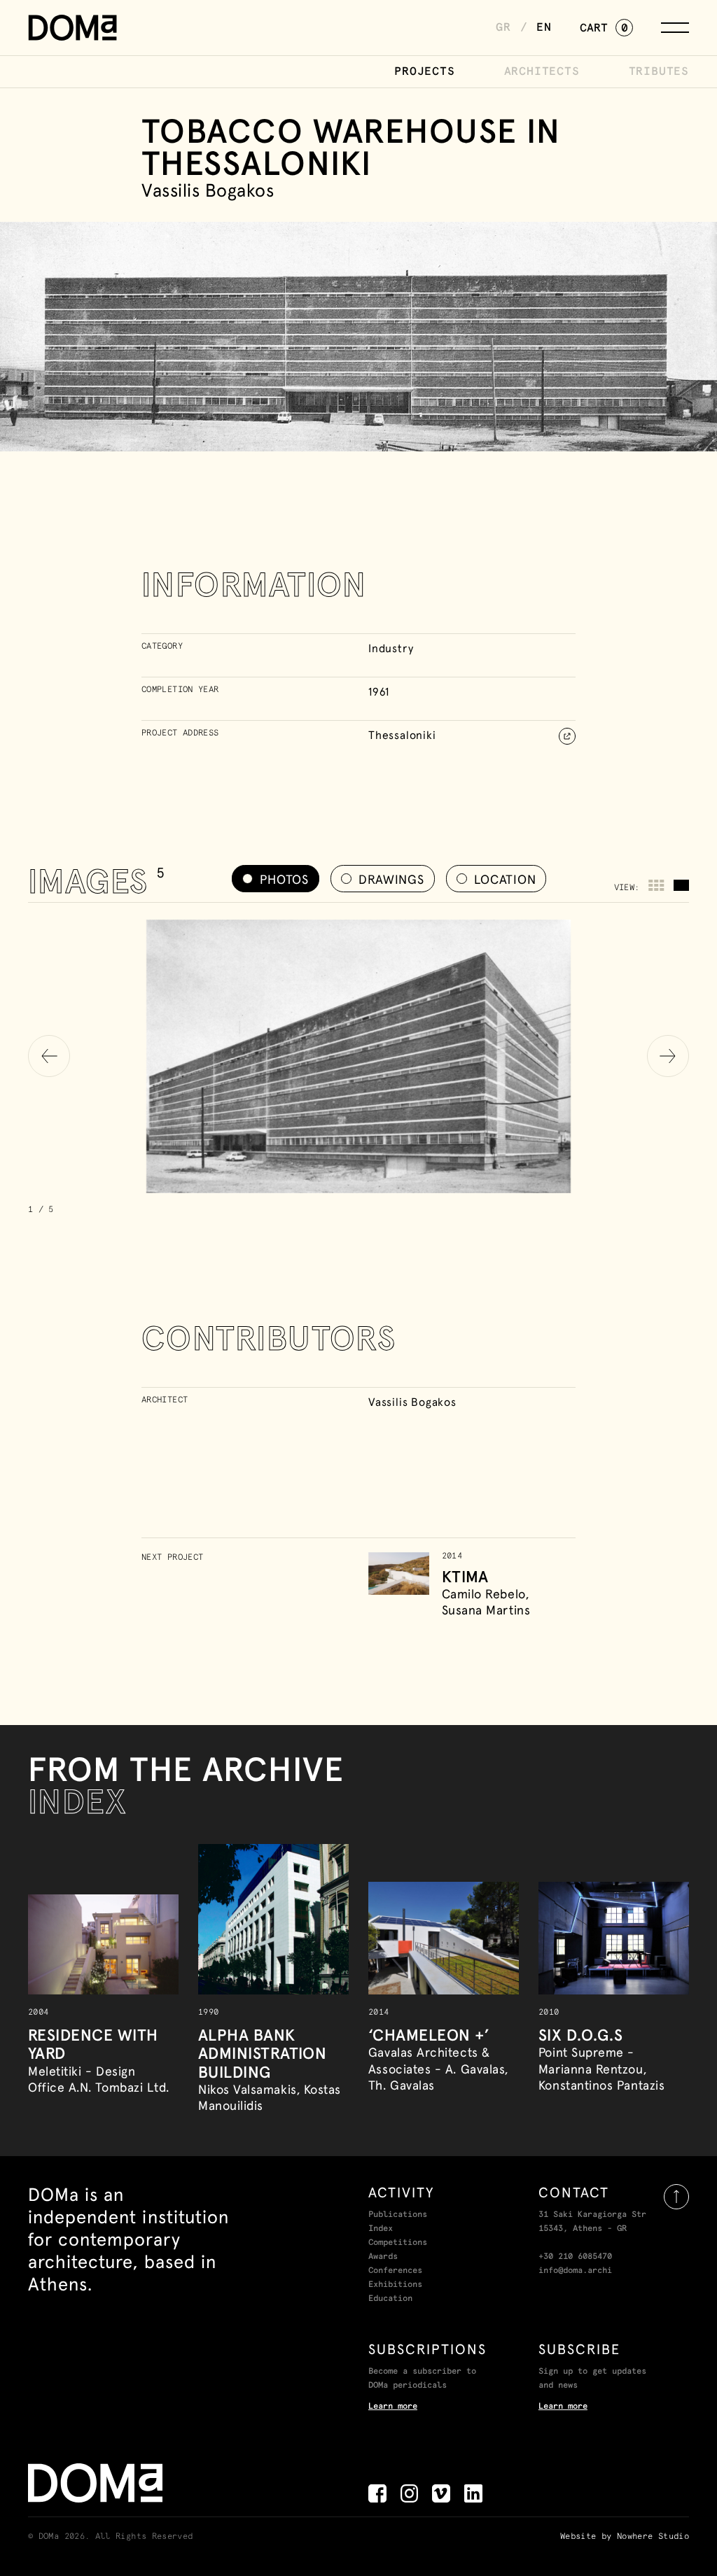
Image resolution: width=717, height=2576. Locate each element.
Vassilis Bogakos (412, 1402)
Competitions (398, 2243)
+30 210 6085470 (575, 2257)
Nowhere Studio (653, 2537)
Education (390, 2299)
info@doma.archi (575, 2271)
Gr (503, 27)
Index (381, 2229)
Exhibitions (395, 2285)
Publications (398, 2215)
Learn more (393, 2407)
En (544, 27)
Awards (383, 2257)
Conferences (395, 2271)
